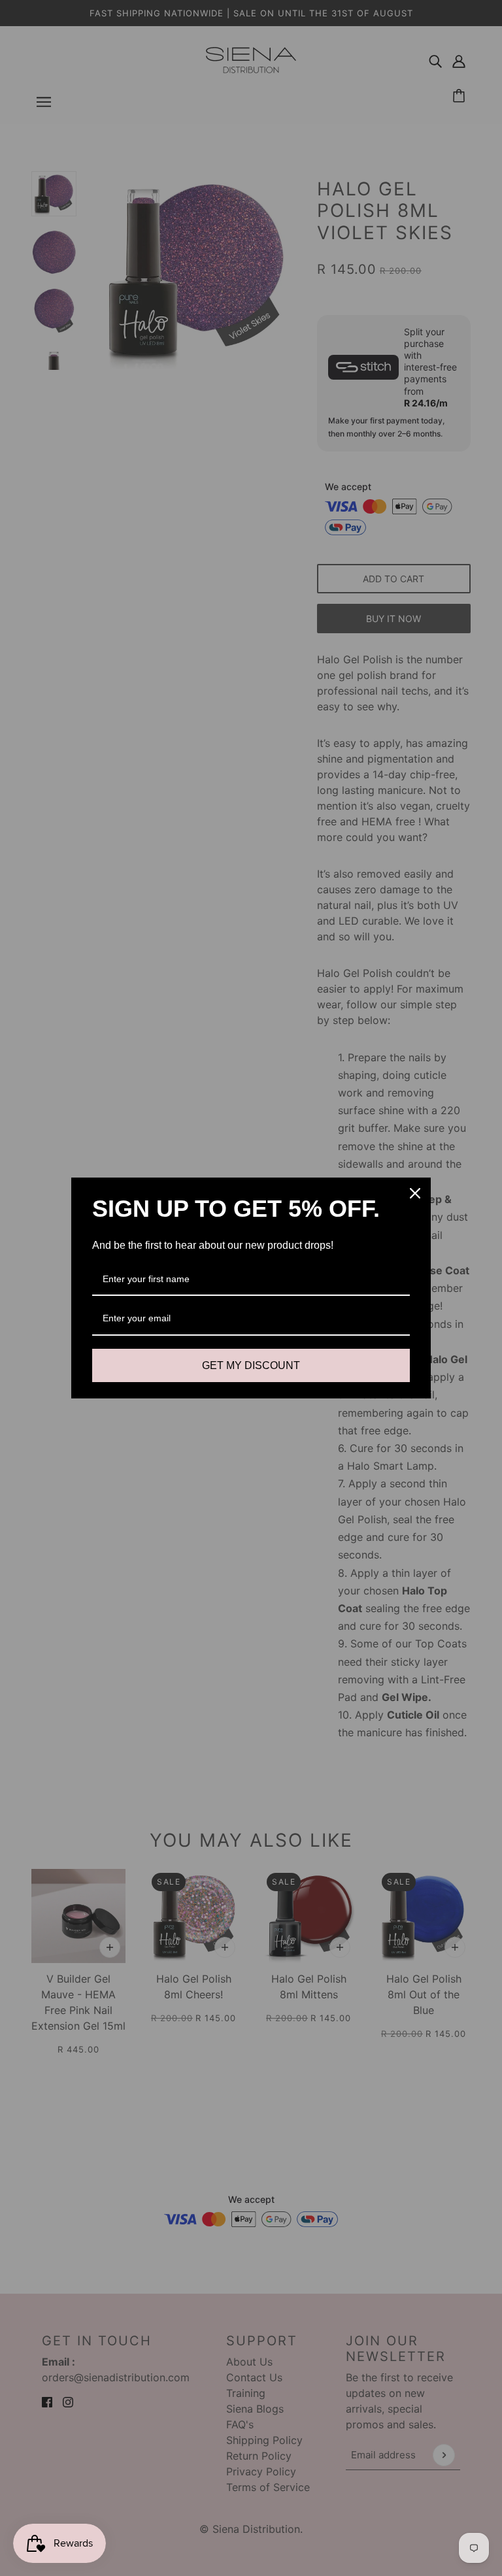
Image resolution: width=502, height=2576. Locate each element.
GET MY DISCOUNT (251, 1365)
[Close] (415, 1193)
